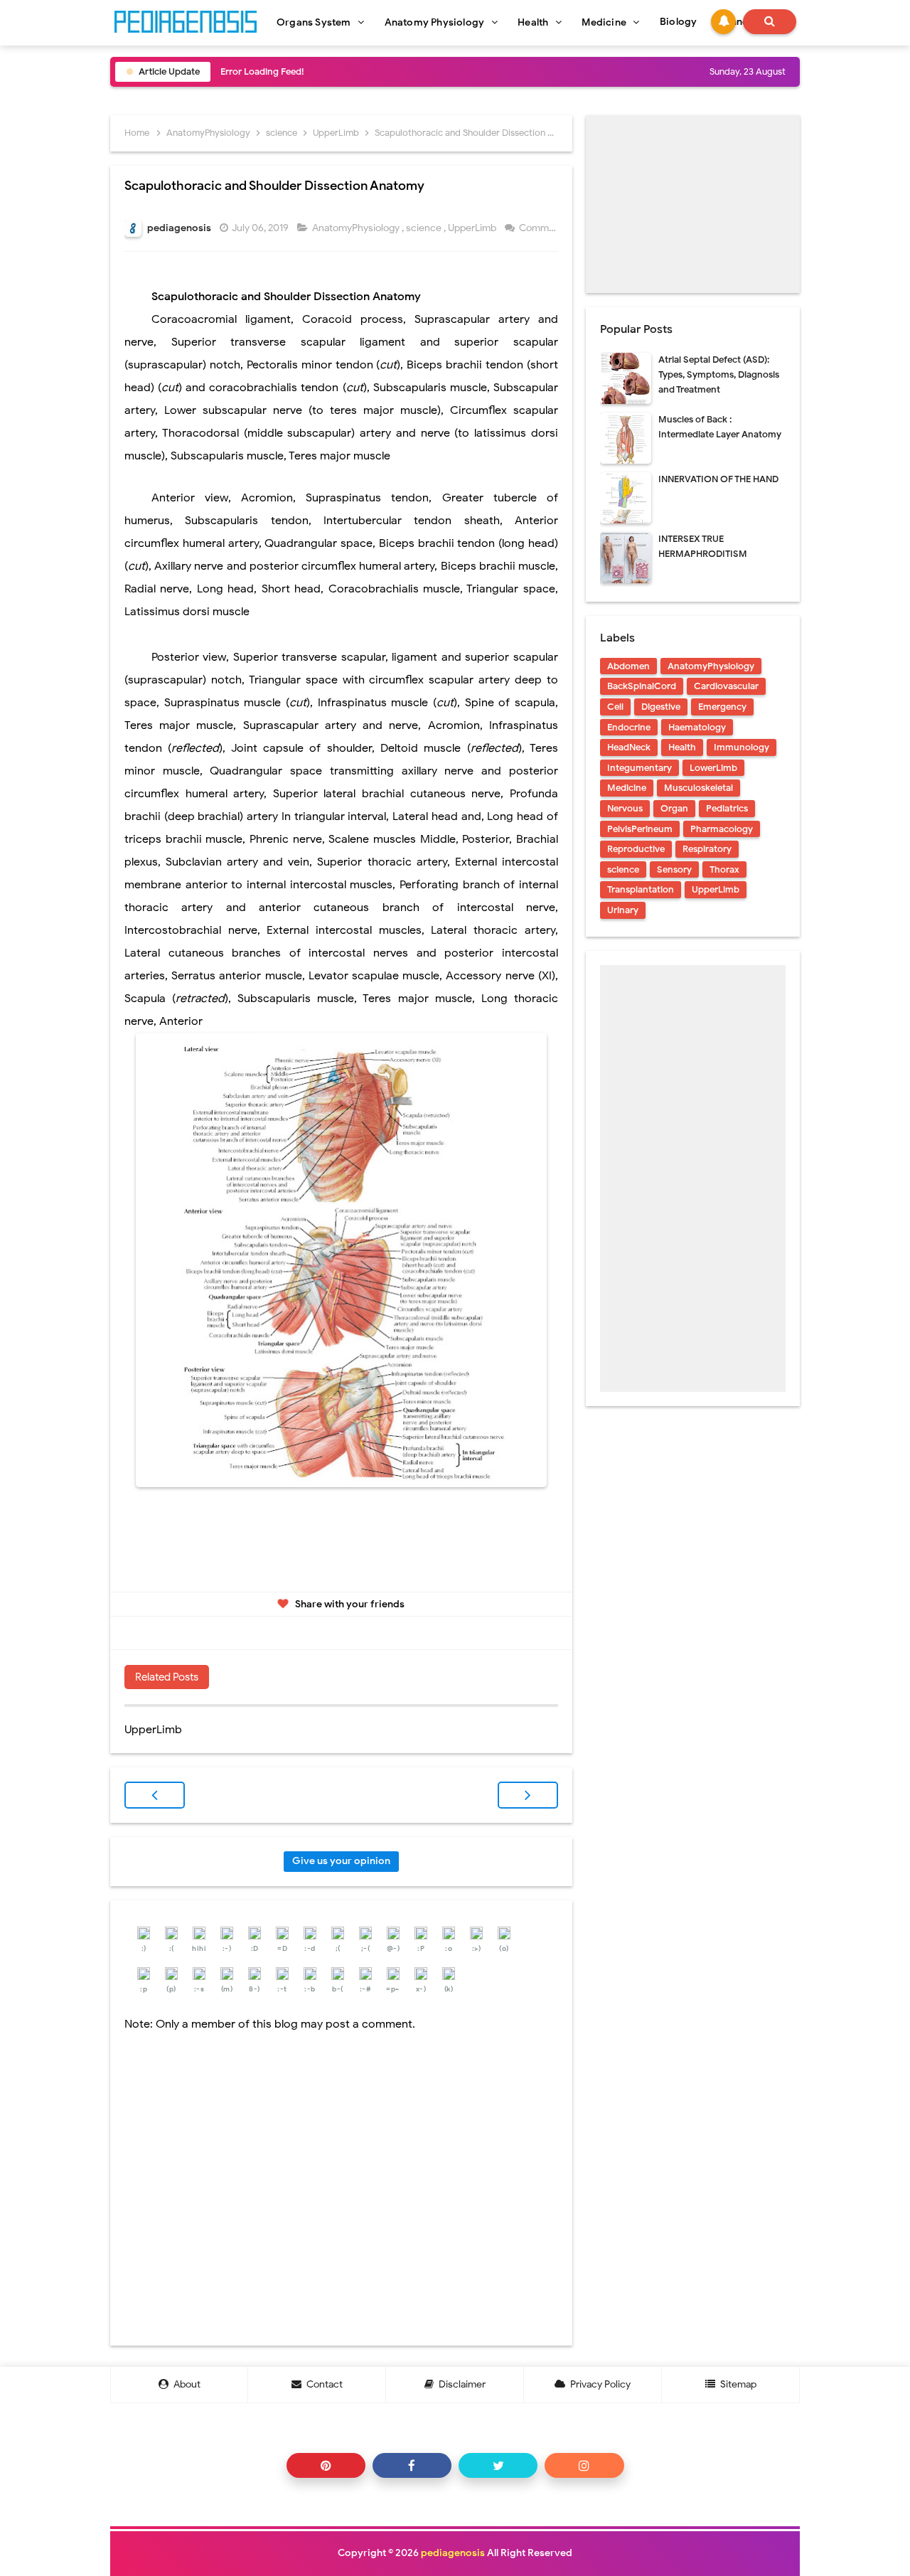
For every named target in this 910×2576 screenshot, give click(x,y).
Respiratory (707, 849)
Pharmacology (722, 829)
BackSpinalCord (642, 686)
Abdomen (628, 666)
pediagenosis (453, 2553)
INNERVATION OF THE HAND (718, 479)
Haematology (697, 727)
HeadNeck (629, 747)
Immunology (742, 747)
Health (682, 747)
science (425, 228)
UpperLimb (473, 228)
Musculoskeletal (698, 788)
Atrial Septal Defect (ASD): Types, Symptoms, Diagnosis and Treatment (719, 374)
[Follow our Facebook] (412, 2465)
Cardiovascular (726, 686)
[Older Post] (528, 1795)
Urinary (623, 910)
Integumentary (639, 768)
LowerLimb (713, 768)
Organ (674, 808)
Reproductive (636, 849)
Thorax (724, 869)
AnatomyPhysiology (357, 228)
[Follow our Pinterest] (326, 2465)
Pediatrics (727, 808)
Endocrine (629, 727)
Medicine (627, 788)
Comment (542, 228)
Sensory (674, 869)
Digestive (661, 707)
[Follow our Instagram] (584, 2465)
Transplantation (641, 889)
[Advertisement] (693, 204)
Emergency (722, 707)
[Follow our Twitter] (498, 2465)
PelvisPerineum (640, 829)
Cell (615, 707)
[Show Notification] (723, 22)
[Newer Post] (155, 1795)
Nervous (625, 808)
